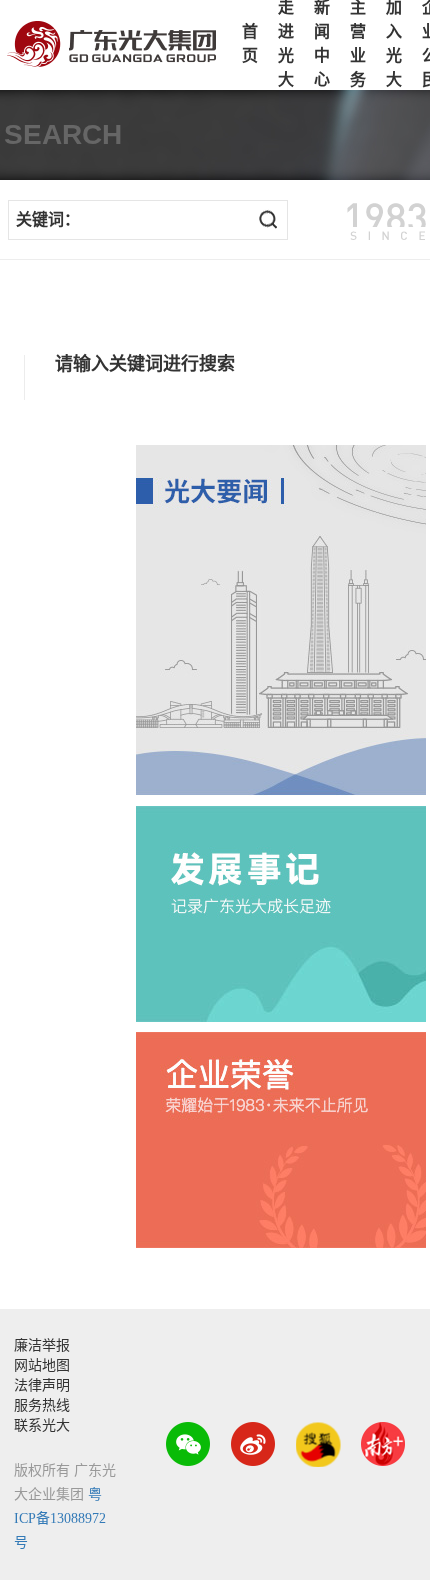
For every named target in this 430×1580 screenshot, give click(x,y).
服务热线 (42, 1405)
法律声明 (42, 1385)
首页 (250, 43)
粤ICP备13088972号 (60, 1518)
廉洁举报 (42, 1345)
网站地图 (42, 1365)
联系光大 (42, 1425)
